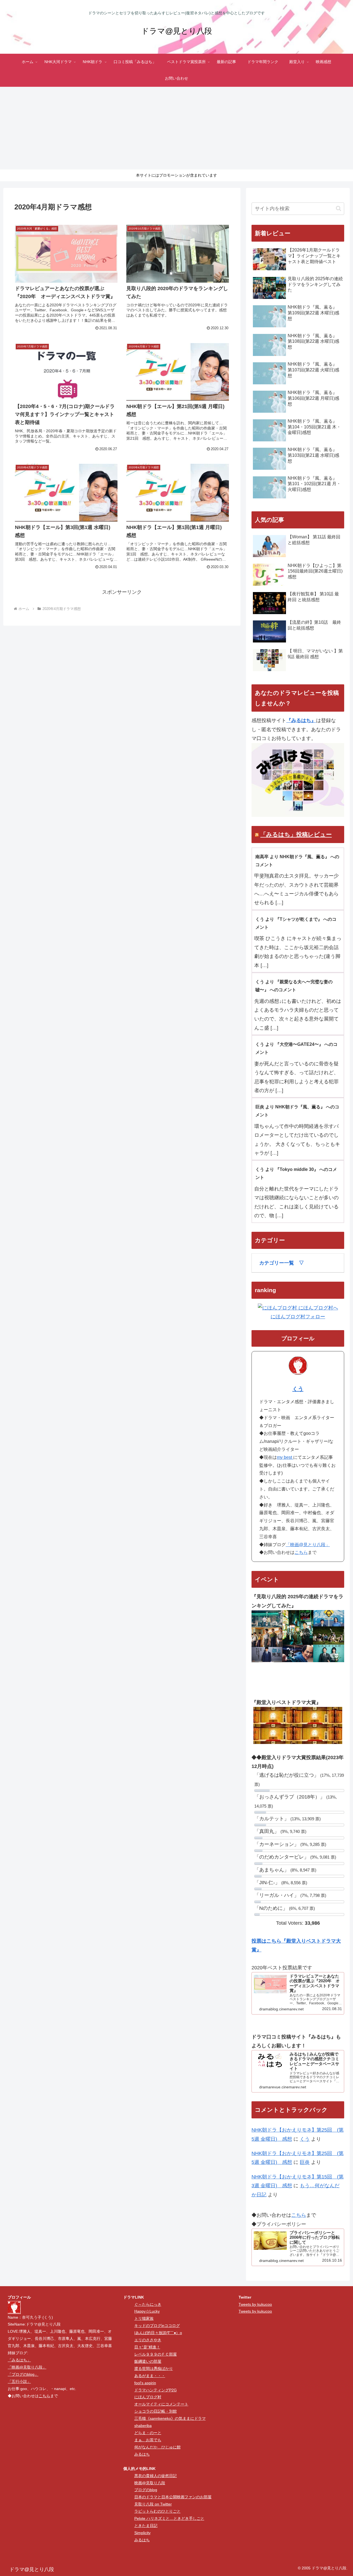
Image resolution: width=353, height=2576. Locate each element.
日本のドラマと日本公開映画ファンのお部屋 (173, 2497)
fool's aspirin (145, 2383)
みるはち (142, 2454)
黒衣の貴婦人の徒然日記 (156, 2476)
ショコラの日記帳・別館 (156, 2411)
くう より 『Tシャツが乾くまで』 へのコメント (296, 923)
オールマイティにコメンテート (161, 2404)
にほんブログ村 (148, 2397)
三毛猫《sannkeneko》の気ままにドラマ (170, 2418)
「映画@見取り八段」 (27, 2367)
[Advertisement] (176, 128)
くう (298, 1389)
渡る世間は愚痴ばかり (154, 2369)
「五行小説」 (19, 2381)
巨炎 (305, 2162)
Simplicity (142, 2533)
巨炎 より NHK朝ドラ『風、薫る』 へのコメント (297, 1111)
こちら (301, 1552)
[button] (339, 208)
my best (285, 1457)
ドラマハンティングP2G (156, 2390)
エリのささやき (148, 2340)
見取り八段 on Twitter (153, 2504)
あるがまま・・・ (150, 2376)
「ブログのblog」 (23, 2374)
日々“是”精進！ (147, 2347)
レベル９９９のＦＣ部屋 (156, 2354)
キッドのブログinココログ (157, 2326)
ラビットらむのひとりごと (157, 2511)
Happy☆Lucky (147, 2311)
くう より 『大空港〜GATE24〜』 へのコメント (296, 1048)
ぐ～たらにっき (148, 2304)
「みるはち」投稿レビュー (296, 834)
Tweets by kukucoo (255, 2304)
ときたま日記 (146, 2526)
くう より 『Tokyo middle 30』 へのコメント (296, 1173)
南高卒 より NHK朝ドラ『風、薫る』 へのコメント (297, 861)
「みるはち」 (19, 2360)
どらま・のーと (148, 2433)
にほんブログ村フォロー (298, 1317)
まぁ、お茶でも (148, 2440)
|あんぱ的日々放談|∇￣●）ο (158, 2333)
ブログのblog (146, 2490)
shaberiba (143, 2426)
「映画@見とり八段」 (308, 1545)
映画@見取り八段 (150, 2483)
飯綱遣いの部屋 (148, 2361)
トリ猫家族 (144, 2318)
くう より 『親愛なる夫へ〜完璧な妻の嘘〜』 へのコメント (294, 986)
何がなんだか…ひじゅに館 (157, 2447)
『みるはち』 (301, 720)
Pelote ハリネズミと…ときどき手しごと (169, 2518)
